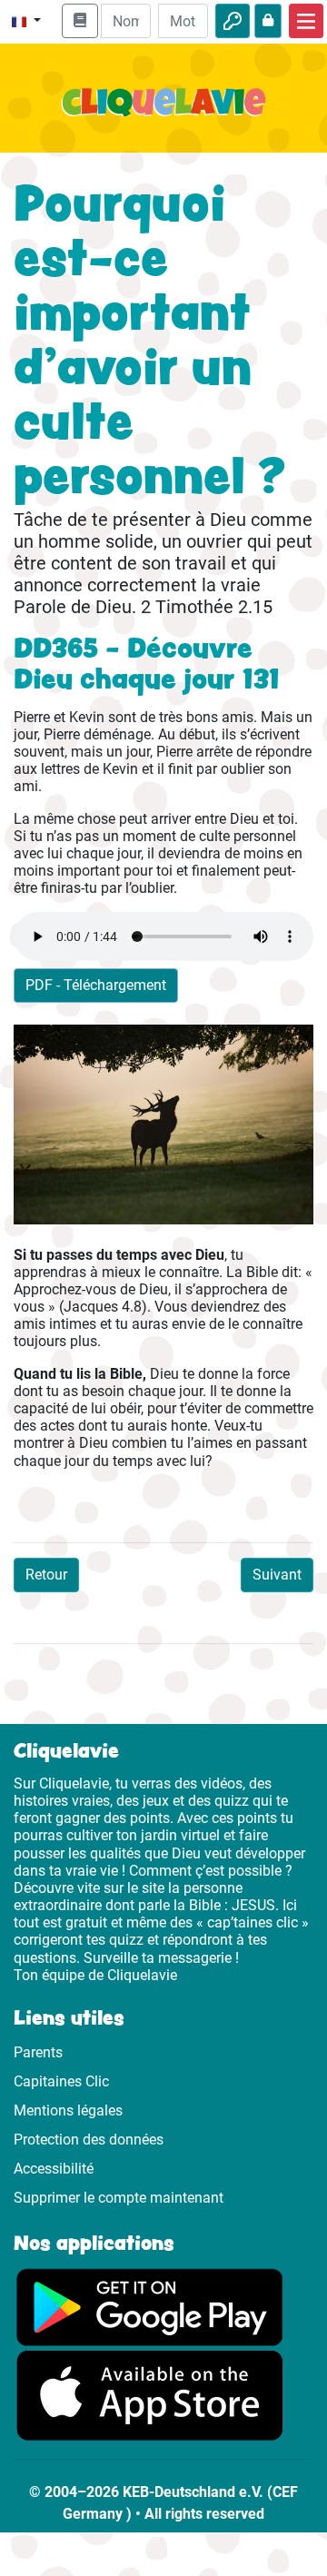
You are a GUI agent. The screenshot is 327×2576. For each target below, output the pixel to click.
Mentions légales (68, 2110)
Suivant (277, 1575)
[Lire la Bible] (80, 21)
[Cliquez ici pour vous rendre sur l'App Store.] (150, 2395)
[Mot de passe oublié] (268, 21)
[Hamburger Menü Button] (306, 21)
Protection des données (89, 2140)
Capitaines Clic (61, 2081)
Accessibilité (54, 2169)
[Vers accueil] (163, 113)
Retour (46, 1575)
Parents (38, 2052)
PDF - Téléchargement (96, 985)
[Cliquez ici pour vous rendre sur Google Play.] (150, 2306)
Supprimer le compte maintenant (119, 2198)
